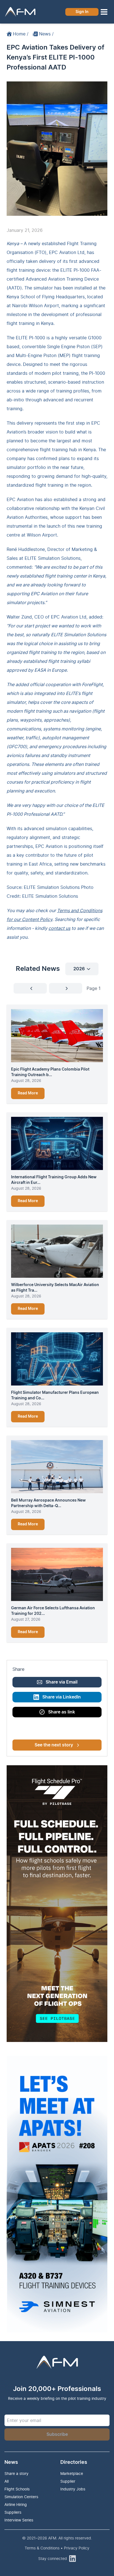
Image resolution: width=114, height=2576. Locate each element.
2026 (79, 969)
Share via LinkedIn (62, 1697)
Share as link (62, 1712)
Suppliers (13, 2512)
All (7, 2481)
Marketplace (72, 2473)
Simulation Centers (21, 2497)
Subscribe (57, 2434)
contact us (59, 928)
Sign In (82, 12)
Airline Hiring (16, 2504)
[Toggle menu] (104, 12)
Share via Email (62, 1682)
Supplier (68, 2481)
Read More (28, 1093)
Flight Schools (17, 2489)
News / (46, 34)
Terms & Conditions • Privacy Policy (57, 2548)
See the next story (54, 1745)
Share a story (16, 2473)
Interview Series (19, 2520)
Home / (21, 34)
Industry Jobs (73, 2489)
